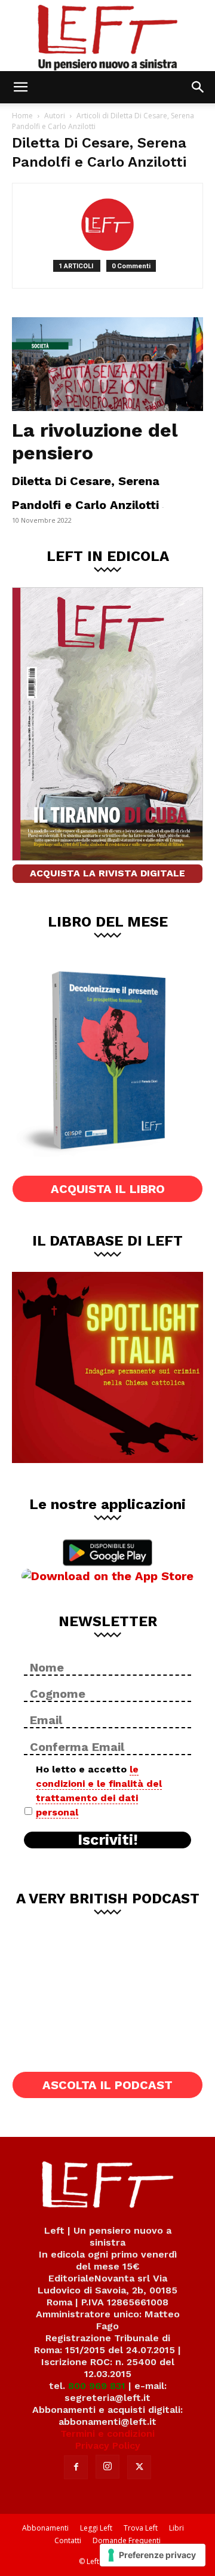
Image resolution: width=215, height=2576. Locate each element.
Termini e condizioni (107, 2434)
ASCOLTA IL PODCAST (107, 2085)
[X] (139, 2467)
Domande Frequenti (127, 2540)
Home (22, 116)
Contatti (68, 2540)
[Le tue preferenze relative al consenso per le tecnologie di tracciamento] (153, 2555)
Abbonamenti (45, 2528)
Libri (176, 2528)
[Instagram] (107, 2467)
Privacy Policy (108, 2445)
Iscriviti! (108, 1840)
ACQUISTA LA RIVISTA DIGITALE (107, 873)
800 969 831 (97, 2386)
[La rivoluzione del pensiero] (107, 364)
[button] (20, 87)
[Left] (107, 36)
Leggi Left (96, 2528)
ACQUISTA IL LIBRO (108, 1189)
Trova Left (141, 2528)
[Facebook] (76, 2467)
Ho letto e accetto (99, 1791)
